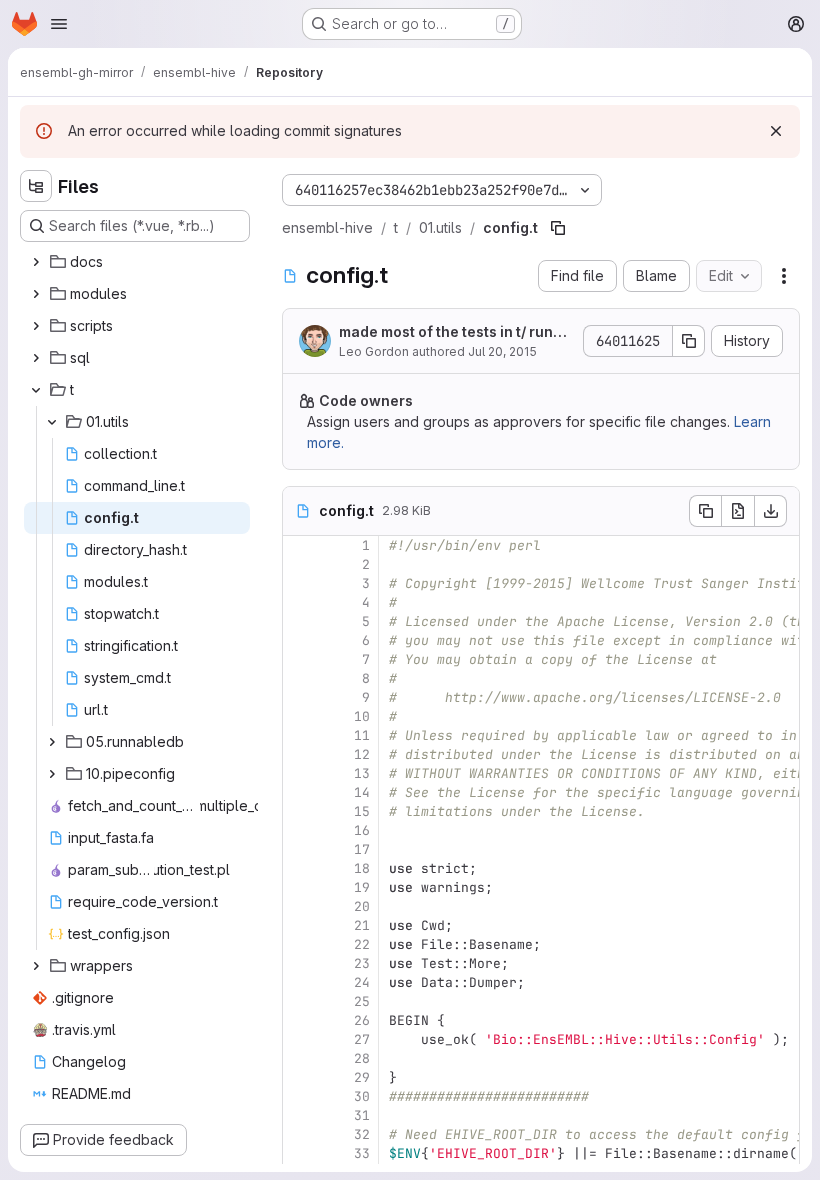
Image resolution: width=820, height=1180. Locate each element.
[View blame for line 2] (300, 564)
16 (362, 830)
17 (362, 849)
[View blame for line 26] (300, 1020)
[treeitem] (137, 262)
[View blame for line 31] (300, 1115)
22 (362, 944)
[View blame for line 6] (300, 640)
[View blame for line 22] (300, 944)
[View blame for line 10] (300, 716)
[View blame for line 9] (300, 697)
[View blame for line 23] (300, 963)
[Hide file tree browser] (36, 186)
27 (362, 1039)
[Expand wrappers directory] (36, 966)
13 (362, 773)
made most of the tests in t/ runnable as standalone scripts (455, 332)
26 (362, 1020)
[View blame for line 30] (300, 1096)
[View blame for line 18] (300, 868)
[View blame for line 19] (300, 887)
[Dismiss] (776, 131)
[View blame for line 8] (300, 678)
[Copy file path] (558, 228)
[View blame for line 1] (300, 545)
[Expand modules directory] (36, 294)
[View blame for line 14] (300, 792)
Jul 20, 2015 (502, 351)
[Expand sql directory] (36, 358)
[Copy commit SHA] (689, 341)
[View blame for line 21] (300, 925)
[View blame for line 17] (300, 849)
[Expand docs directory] (36, 262)
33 (362, 1153)
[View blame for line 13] (300, 773)
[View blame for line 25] (300, 1001)
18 (362, 868)
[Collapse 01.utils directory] (52, 422)
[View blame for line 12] (300, 754)
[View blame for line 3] (300, 583)
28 (362, 1058)
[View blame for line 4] (300, 602)
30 (362, 1096)
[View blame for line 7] (300, 659)
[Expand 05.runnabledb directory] (52, 742)
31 (362, 1115)
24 (362, 982)
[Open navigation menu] (59, 24)
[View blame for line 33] (300, 1153)
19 (362, 887)
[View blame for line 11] (300, 735)
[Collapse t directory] (36, 390)
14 (362, 792)
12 (362, 754)
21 (362, 925)
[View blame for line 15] (300, 811)
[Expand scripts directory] (36, 326)
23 (362, 963)
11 (362, 735)
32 (362, 1134)
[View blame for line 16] (300, 830)
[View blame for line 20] (300, 906)
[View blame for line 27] (300, 1039)
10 (362, 716)
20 (362, 906)
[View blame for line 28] (300, 1058)
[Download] (771, 511)
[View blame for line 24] (300, 982)
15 (362, 811)
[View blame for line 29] (300, 1077)
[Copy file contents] (705, 511)
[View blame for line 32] (300, 1134)
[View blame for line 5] (300, 621)
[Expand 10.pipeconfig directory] (52, 774)
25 (362, 1001)
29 (362, 1077)
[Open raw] (738, 511)
